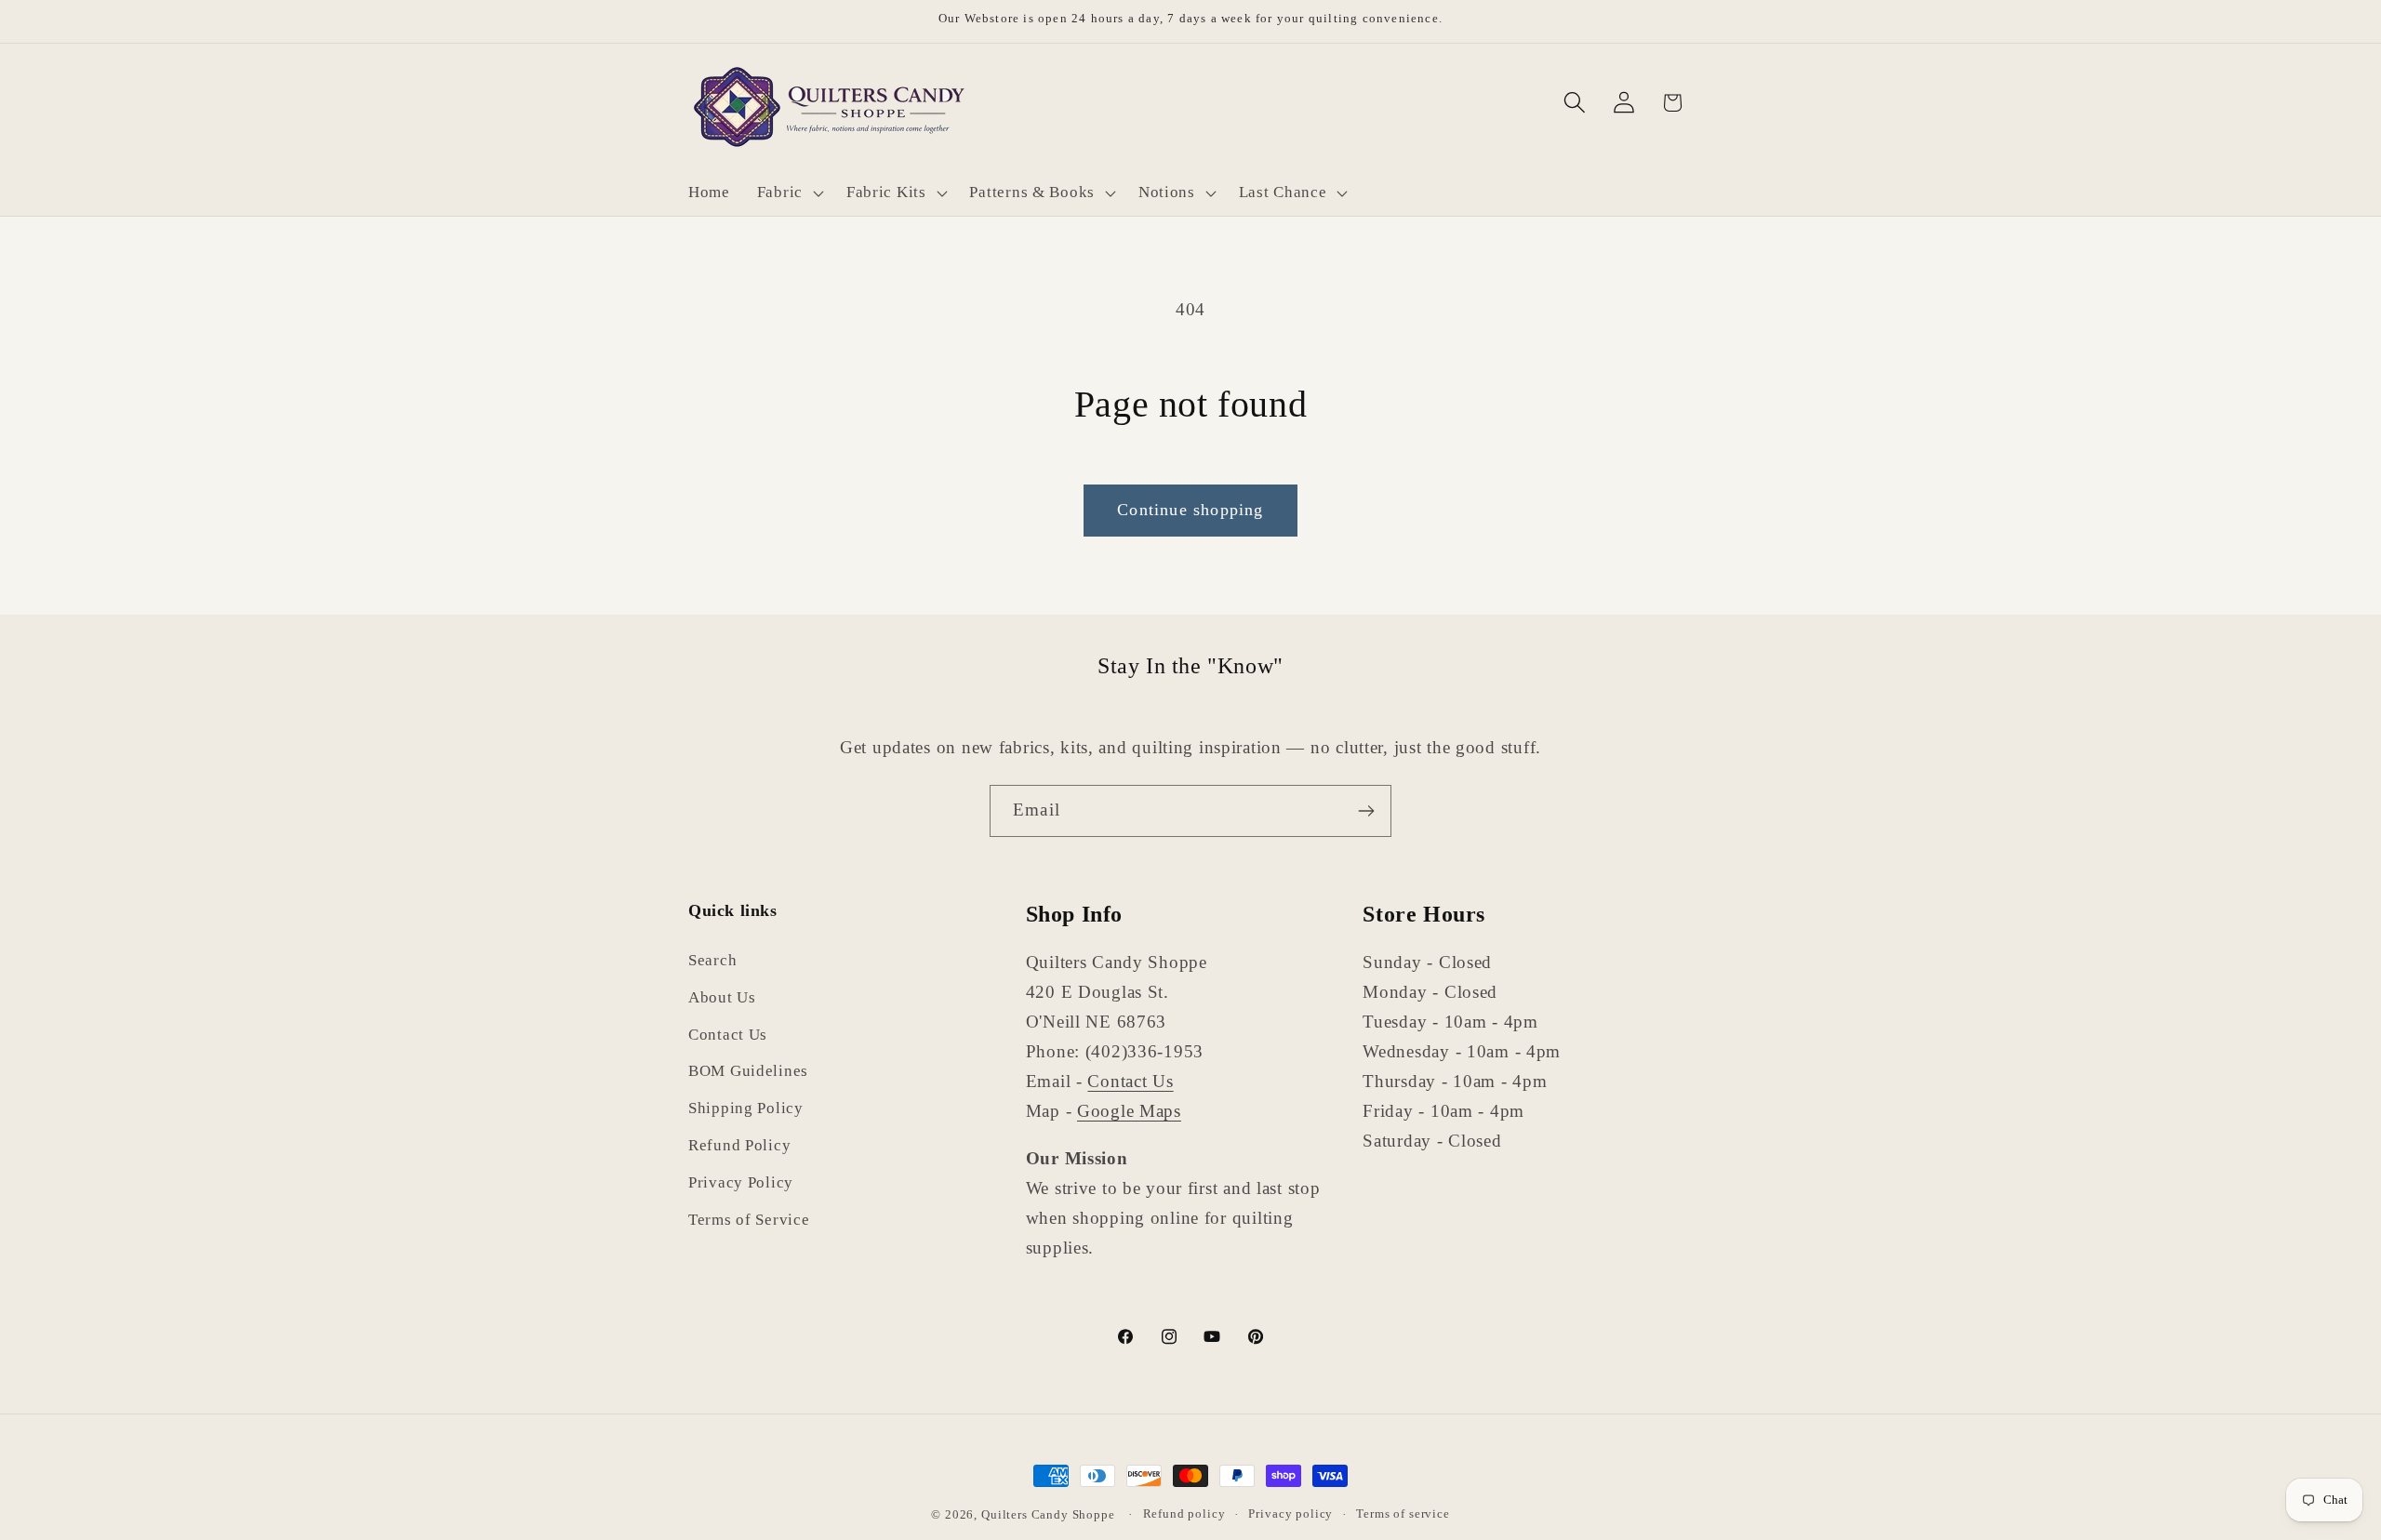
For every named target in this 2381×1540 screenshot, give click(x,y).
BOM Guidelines (748, 1072)
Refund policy (1184, 1513)
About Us (722, 997)
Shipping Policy (746, 1109)
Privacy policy (1290, 1513)
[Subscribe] (1366, 811)
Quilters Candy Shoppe (1048, 1514)
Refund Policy (739, 1146)
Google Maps (1129, 1111)
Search (712, 960)
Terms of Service (749, 1221)
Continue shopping (1190, 510)
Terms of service (1403, 1513)
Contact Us (728, 1035)
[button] (788, 192)
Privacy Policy (741, 1183)
